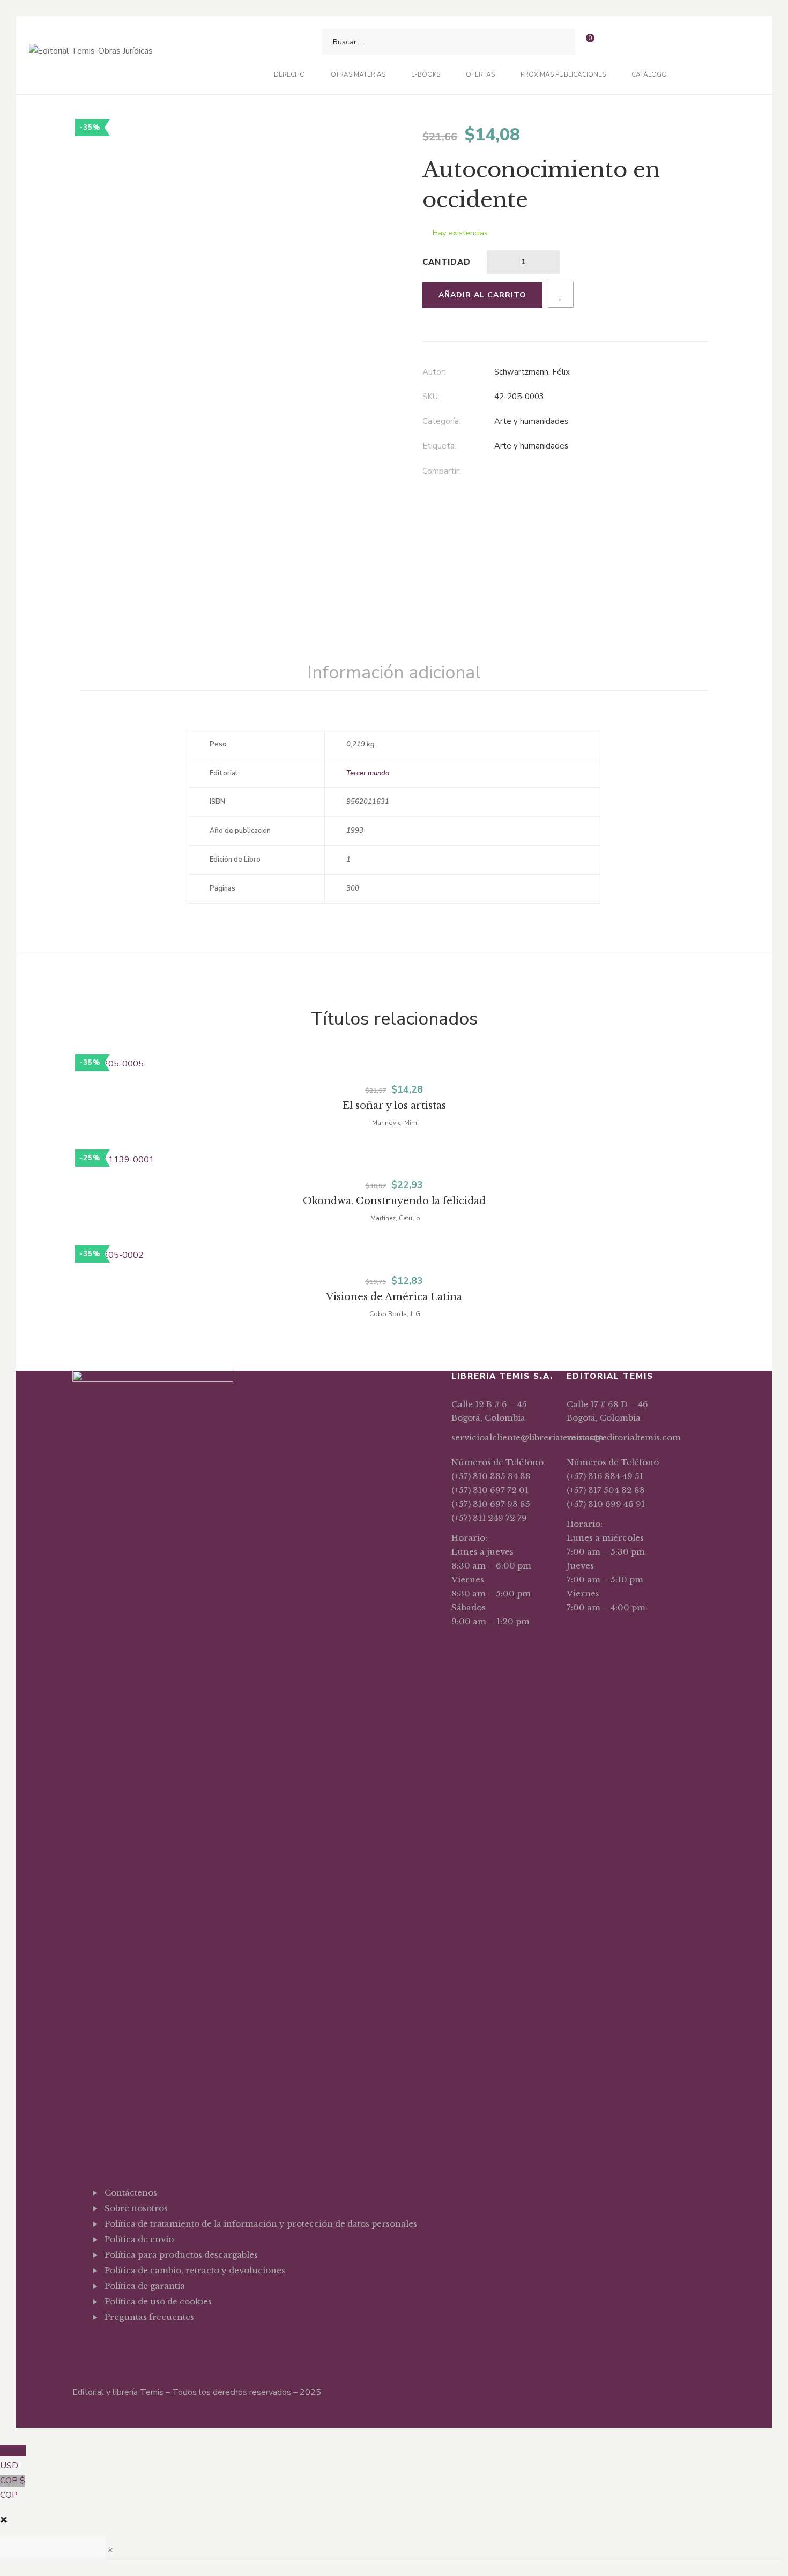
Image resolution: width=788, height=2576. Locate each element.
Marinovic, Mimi (395, 1123)
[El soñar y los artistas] (394, 1064)
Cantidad (447, 262)
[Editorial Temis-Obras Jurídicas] (91, 55)
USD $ (13, 2458)
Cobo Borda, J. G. (396, 1314)
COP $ (13, 2488)
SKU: (431, 397)
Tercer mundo (368, 773)
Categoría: (441, 421)
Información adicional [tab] (394, 673)
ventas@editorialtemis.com (624, 1438)
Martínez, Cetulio (395, 1218)
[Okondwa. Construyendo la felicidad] (394, 1160)
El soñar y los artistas (394, 1106)
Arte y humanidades (531, 421)
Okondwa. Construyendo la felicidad (394, 1201)
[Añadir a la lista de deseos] (561, 295)
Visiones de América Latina (394, 1297)
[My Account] (610, 42)
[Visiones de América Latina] (394, 1256)
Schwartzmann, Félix (532, 372)
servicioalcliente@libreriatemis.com (527, 1438)
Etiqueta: (439, 446)
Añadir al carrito (482, 295)
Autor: (434, 372)
